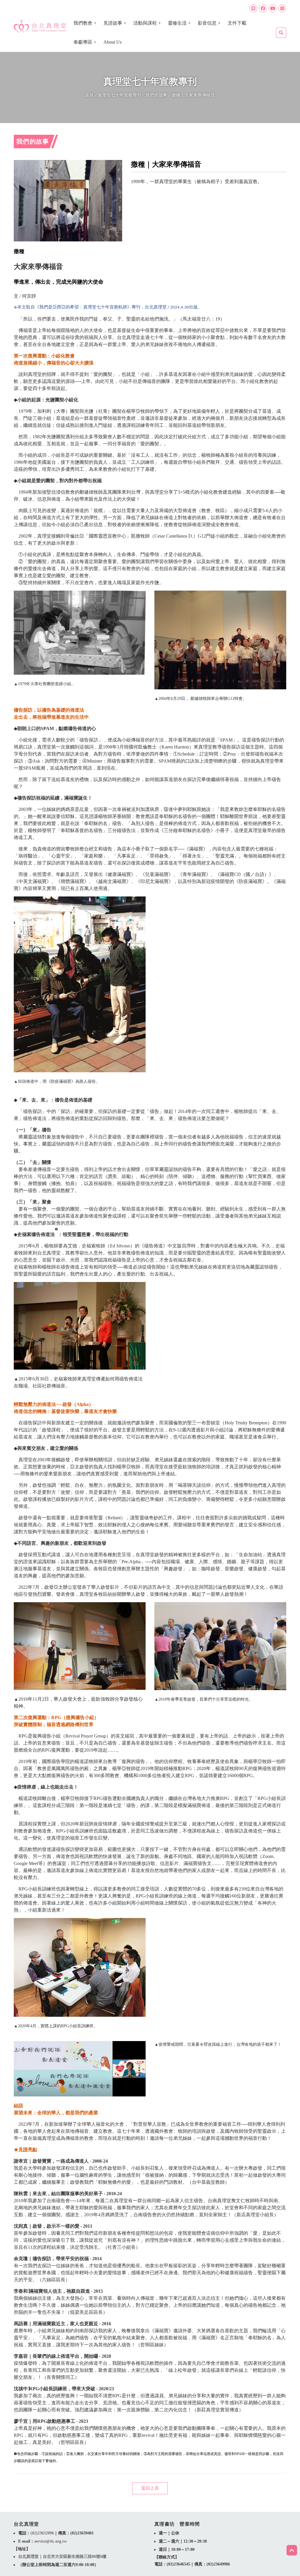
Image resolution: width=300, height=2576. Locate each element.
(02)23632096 (42, 2533)
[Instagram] (282, 8)
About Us (112, 42)
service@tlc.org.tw (51, 2541)
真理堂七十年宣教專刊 (120, 95)
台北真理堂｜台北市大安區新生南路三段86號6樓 (62, 2557)
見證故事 (113, 23)
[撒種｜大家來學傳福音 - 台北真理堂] (40, 26)
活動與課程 (145, 23)
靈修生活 (177, 23)
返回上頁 (150, 2488)
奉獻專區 (83, 42)
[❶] (56, 1234)
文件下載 (237, 23)
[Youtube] (273, 8)
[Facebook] (263, 8)
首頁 (89, 95)
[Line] (253, 8)
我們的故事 (156, 95)
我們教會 (83, 23)
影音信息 (207, 23)
